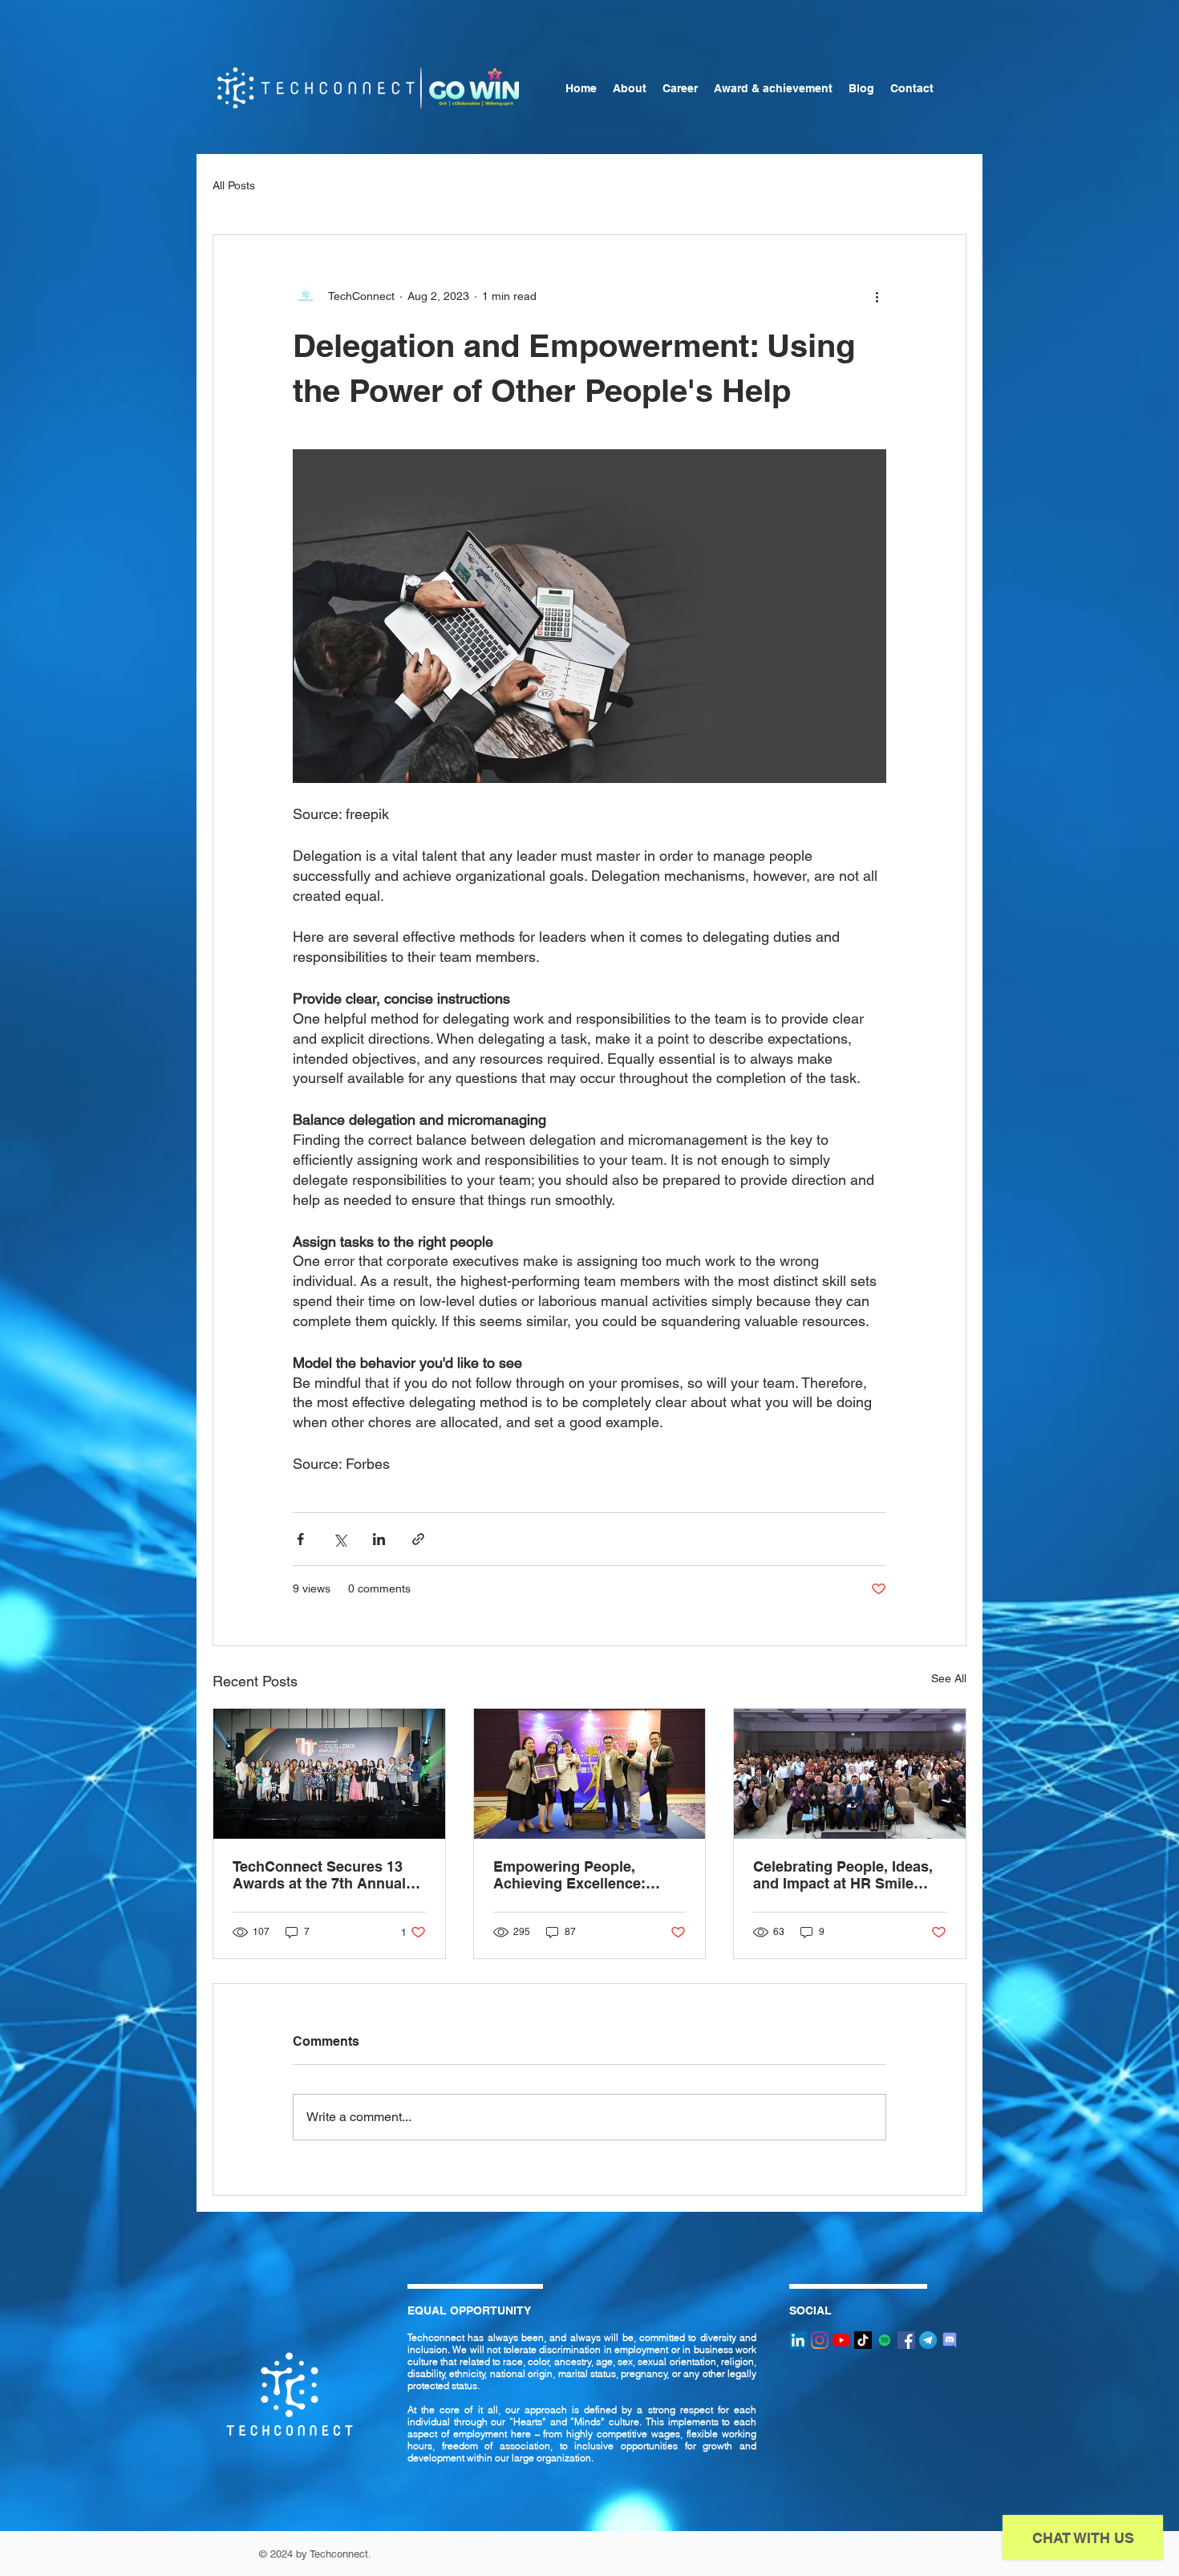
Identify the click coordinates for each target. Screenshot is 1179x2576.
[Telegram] (928, 2340)
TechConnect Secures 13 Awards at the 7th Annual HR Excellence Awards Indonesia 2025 (319, 1875)
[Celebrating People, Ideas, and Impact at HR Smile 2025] (850, 1774)
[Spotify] (885, 2340)
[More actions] (877, 296)
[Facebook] (906, 2340)
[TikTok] (863, 2340)
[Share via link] (418, 1539)
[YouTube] (841, 2340)
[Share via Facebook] (300, 1539)
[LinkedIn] (798, 2340)
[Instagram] (820, 2340)
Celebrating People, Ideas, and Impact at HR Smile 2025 (843, 1875)
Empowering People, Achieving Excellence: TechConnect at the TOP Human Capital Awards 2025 (575, 1875)
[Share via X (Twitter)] (340, 1539)
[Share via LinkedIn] (379, 1539)
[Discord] (950, 2340)
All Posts (234, 185)
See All (949, 1678)
